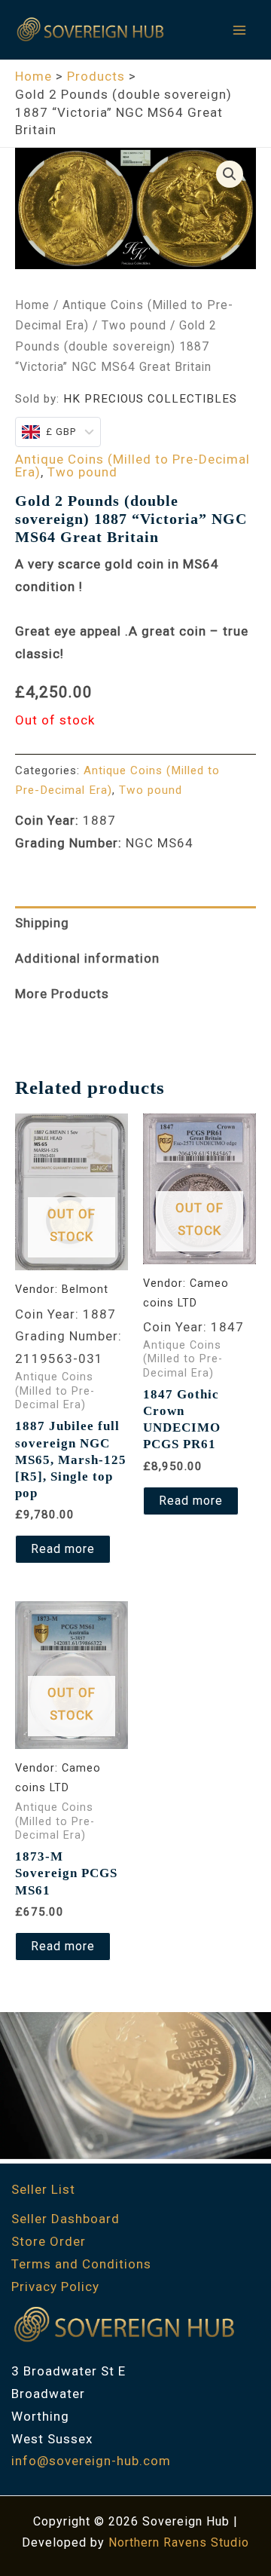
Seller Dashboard (65, 2219)
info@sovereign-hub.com (91, 2461)
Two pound (134, 325)
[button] (230, 174)
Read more (63, 1549)
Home (32, 305)
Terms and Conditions (81, 2264)
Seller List (43, 2189)
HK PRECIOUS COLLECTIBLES (150, 399)
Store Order (49, 2241)
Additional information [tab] (87, 958)
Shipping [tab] (42, 923)
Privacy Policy (55, 2287)
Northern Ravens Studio (179, 2542)
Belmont (85, 1290)
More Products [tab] (62, 994)
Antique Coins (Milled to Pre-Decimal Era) (132, 466)
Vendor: (38, 1290)
